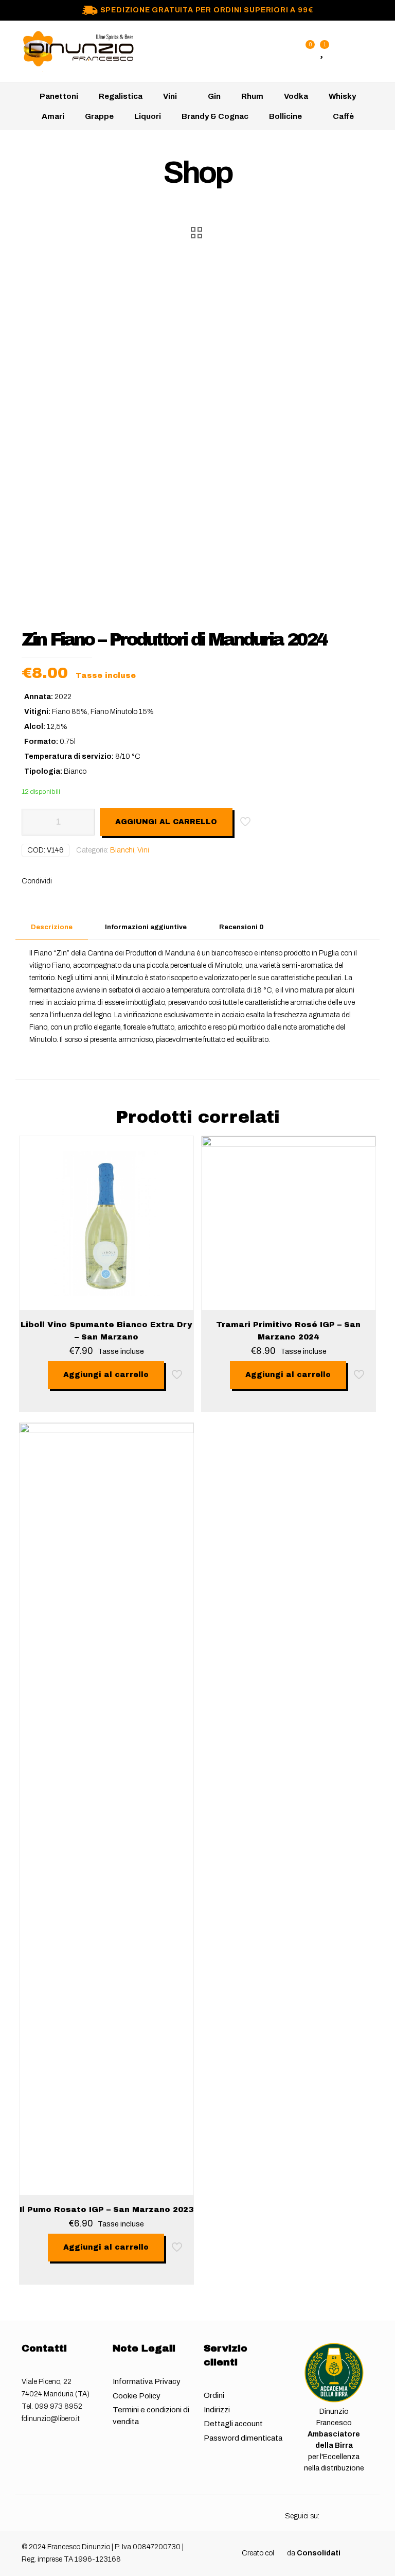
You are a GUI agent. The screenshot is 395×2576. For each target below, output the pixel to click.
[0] (304, 51)
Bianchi (122, 850)
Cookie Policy (137, 2396)
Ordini (214, 2395)
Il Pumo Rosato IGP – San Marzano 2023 (106, 2209)
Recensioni (241, 927)
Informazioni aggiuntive (146, 927)
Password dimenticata (243, 2438)
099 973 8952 (58, 2406)
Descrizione (52, 927)
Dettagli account (233, 2424)
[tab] (52, 927)
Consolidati (319, 2553)
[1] (321, 51)
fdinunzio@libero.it (51, 2419)
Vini (143, 850)
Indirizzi (217, 2410)
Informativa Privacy (147, 2381)
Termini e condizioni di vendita (151, 2416)
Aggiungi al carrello (166, 822)
